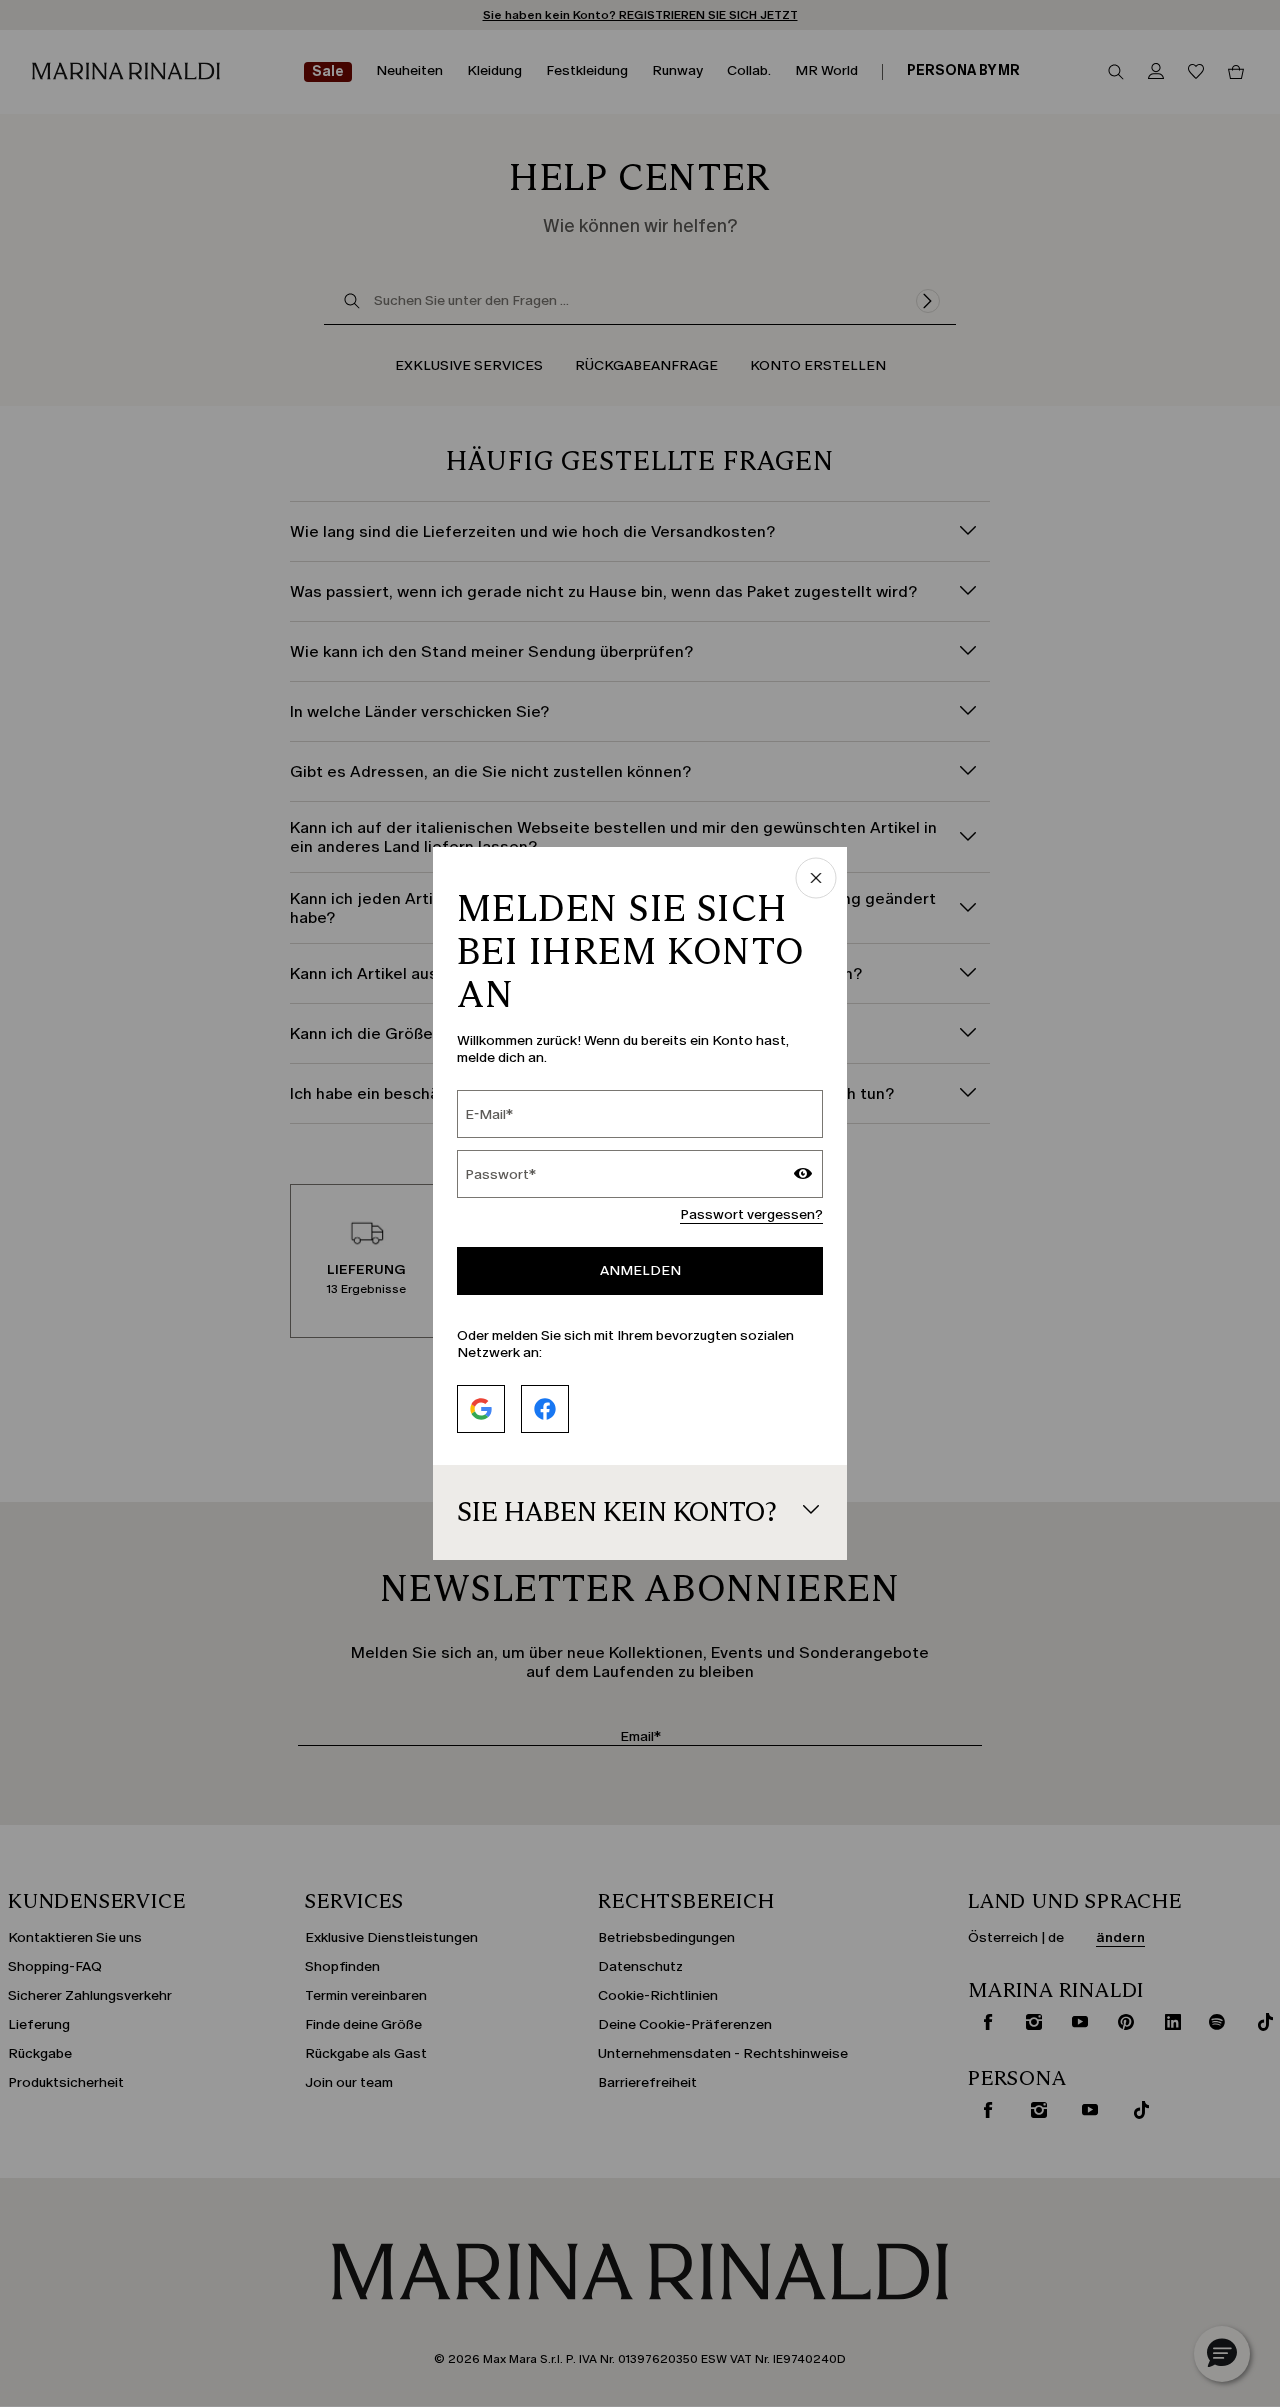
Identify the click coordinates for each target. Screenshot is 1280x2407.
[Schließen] (816, 879)
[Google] (481, 1409)
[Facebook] (545, 1409)
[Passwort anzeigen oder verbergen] (803, 1176)
